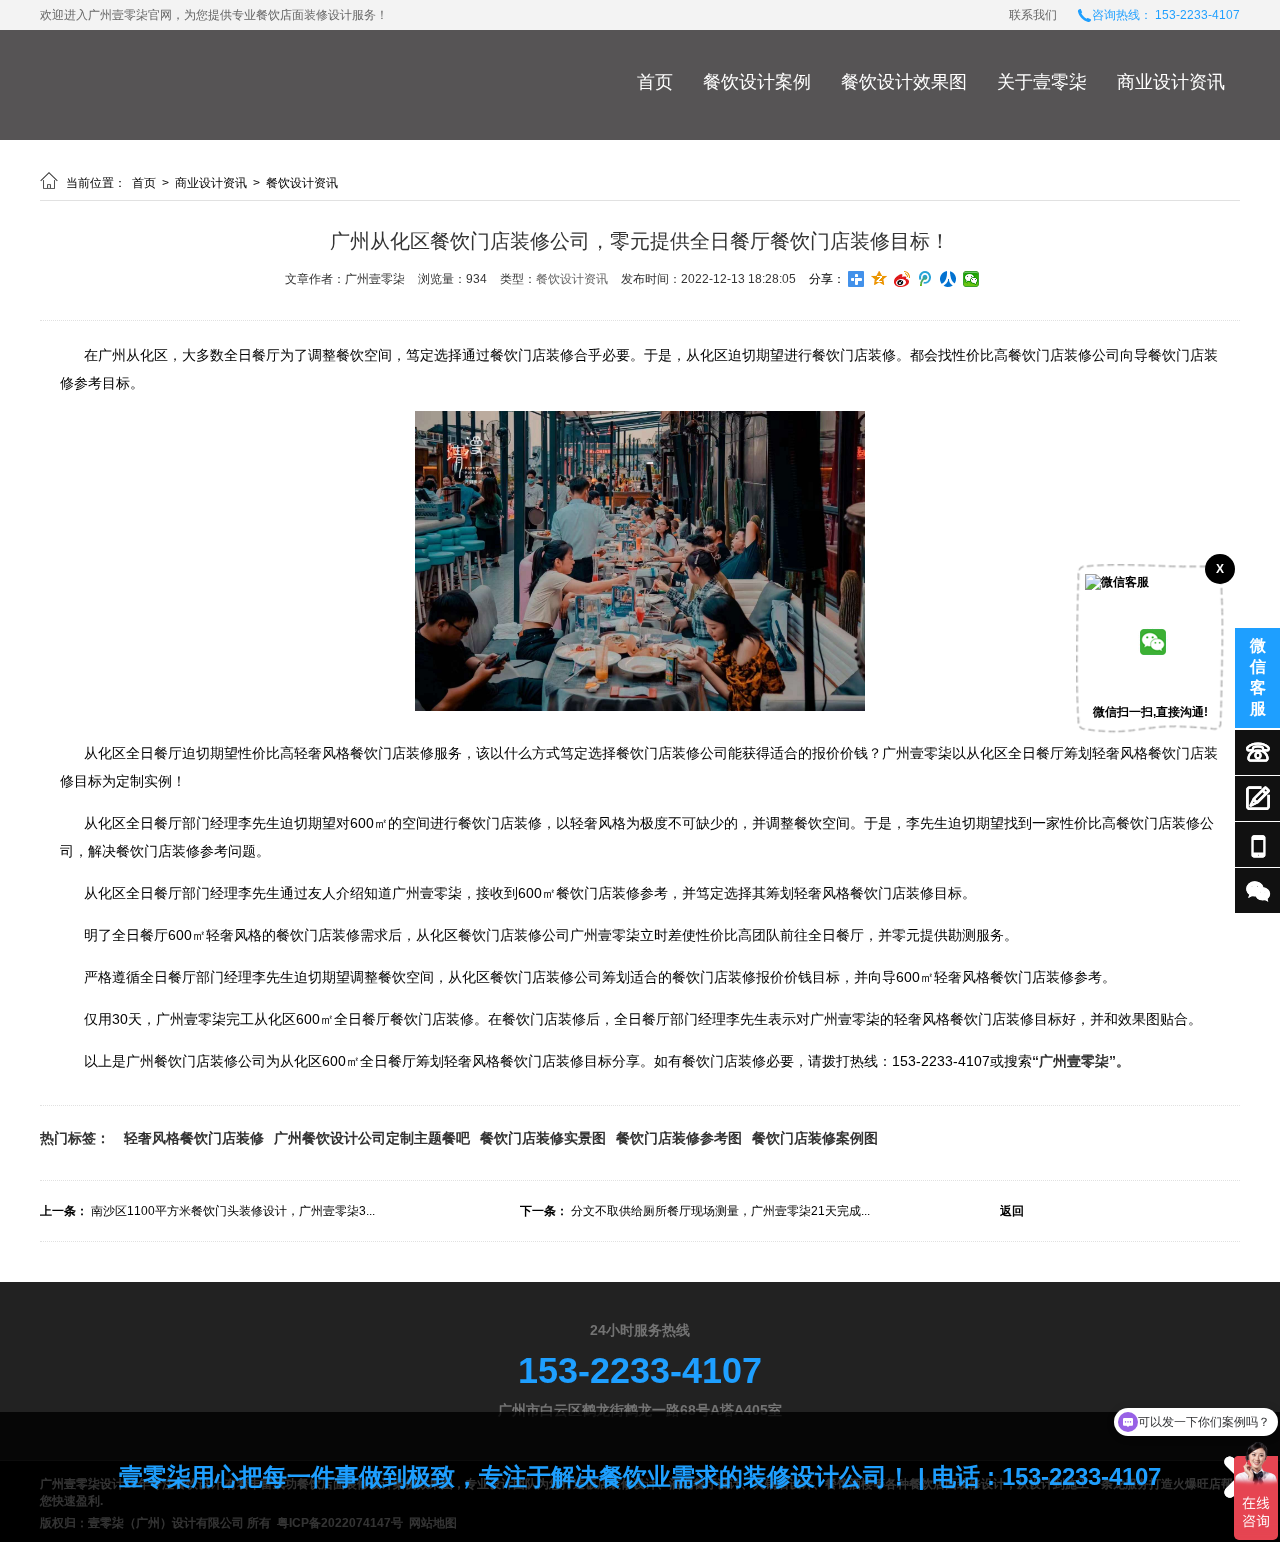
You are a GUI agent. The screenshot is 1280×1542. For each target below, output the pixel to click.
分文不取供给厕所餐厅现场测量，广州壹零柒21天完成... (720, 1211)
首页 (655, 82)
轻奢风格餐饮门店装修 (194, 1138)
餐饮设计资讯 (302, 183)
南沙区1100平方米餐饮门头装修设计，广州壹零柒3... (233, 1211)
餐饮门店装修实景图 (543, 1138)
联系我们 (1033, 15)
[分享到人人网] (948, 279)
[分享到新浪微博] (902, 279)
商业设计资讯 (1171, 82)
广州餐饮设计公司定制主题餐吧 (372, 1138)
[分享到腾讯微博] (925, 279)
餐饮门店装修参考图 (679, 1138)
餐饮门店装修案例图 (815, 1138)
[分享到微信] (971, 279)
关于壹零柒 (1042, 82)
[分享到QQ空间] (879, 279)
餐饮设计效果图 (904, 82)
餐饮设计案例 (757, 82)
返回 (1012, 1211)
